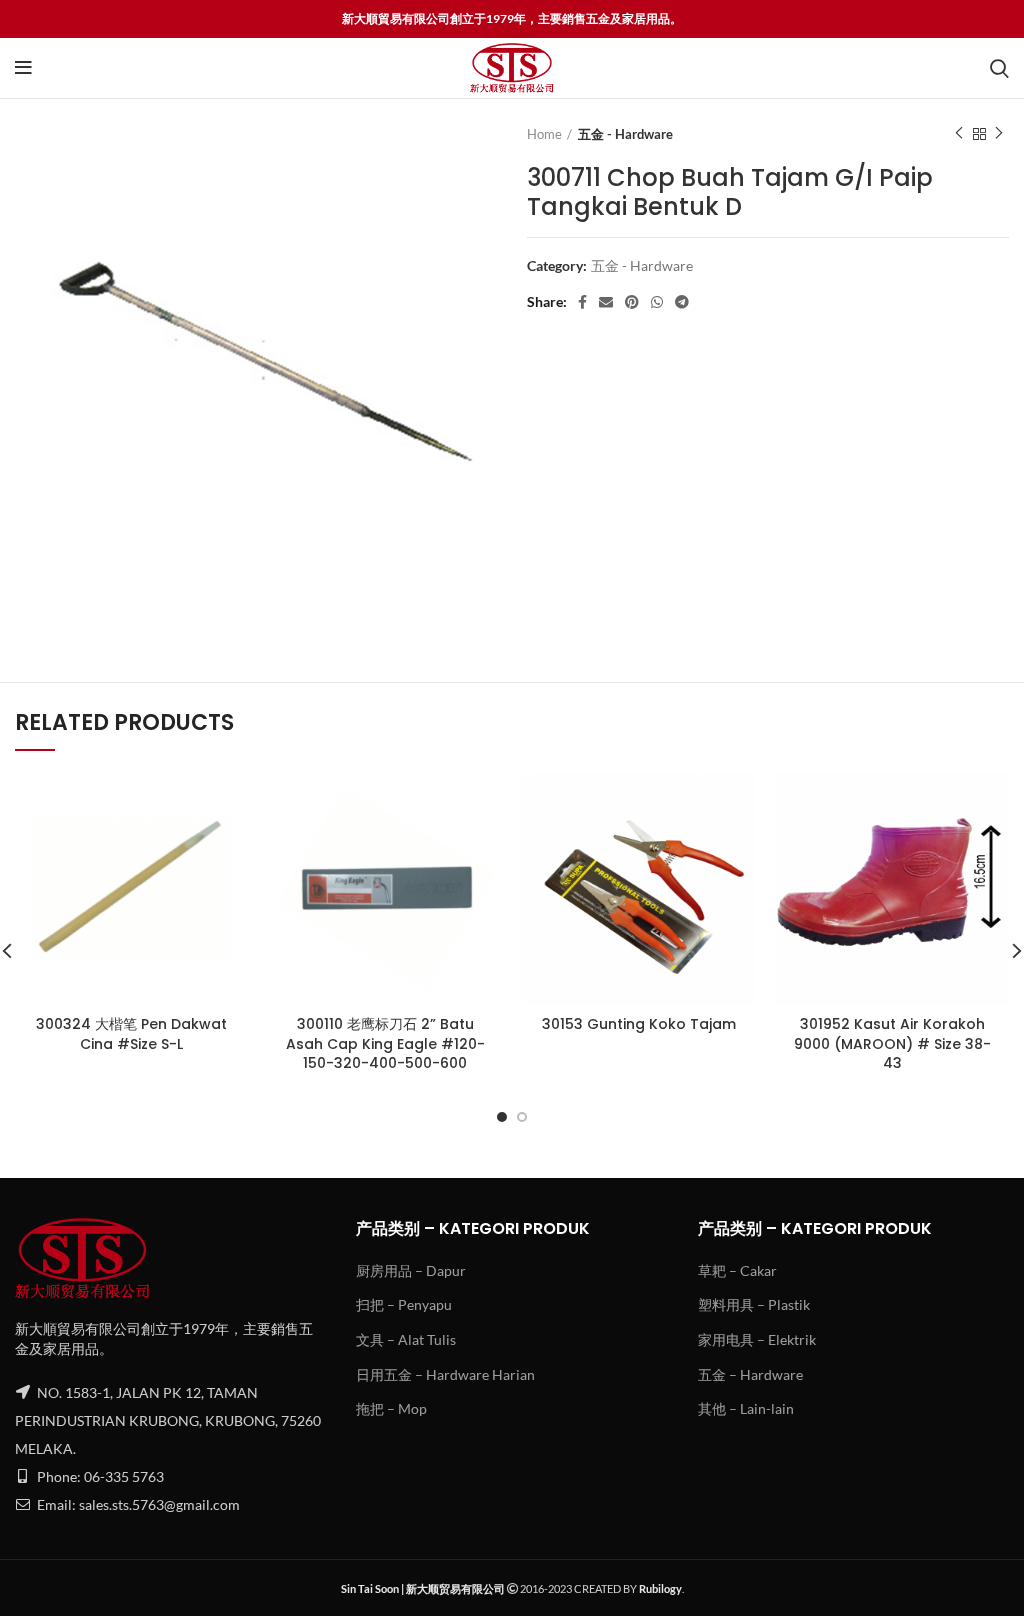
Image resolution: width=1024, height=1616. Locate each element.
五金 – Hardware (750, 1374)
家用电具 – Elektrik (757, 1339)
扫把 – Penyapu (404, 1304)
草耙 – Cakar (737, 1270)
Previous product (959, 134)
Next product (999, 134)
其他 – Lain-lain (746, 1408)
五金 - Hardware (625, 134)
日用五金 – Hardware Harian (445, 1374)
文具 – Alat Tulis (406, 1339)
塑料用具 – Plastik (754, 1304)
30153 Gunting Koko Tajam (639, 1024)
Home (544, 134)
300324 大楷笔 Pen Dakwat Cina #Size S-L (131, 1034)
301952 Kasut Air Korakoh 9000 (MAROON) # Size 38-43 (892, 1043)
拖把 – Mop (391, 1408)
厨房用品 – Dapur (411, 1270)
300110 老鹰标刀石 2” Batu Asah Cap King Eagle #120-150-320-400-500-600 (385, 1043)
